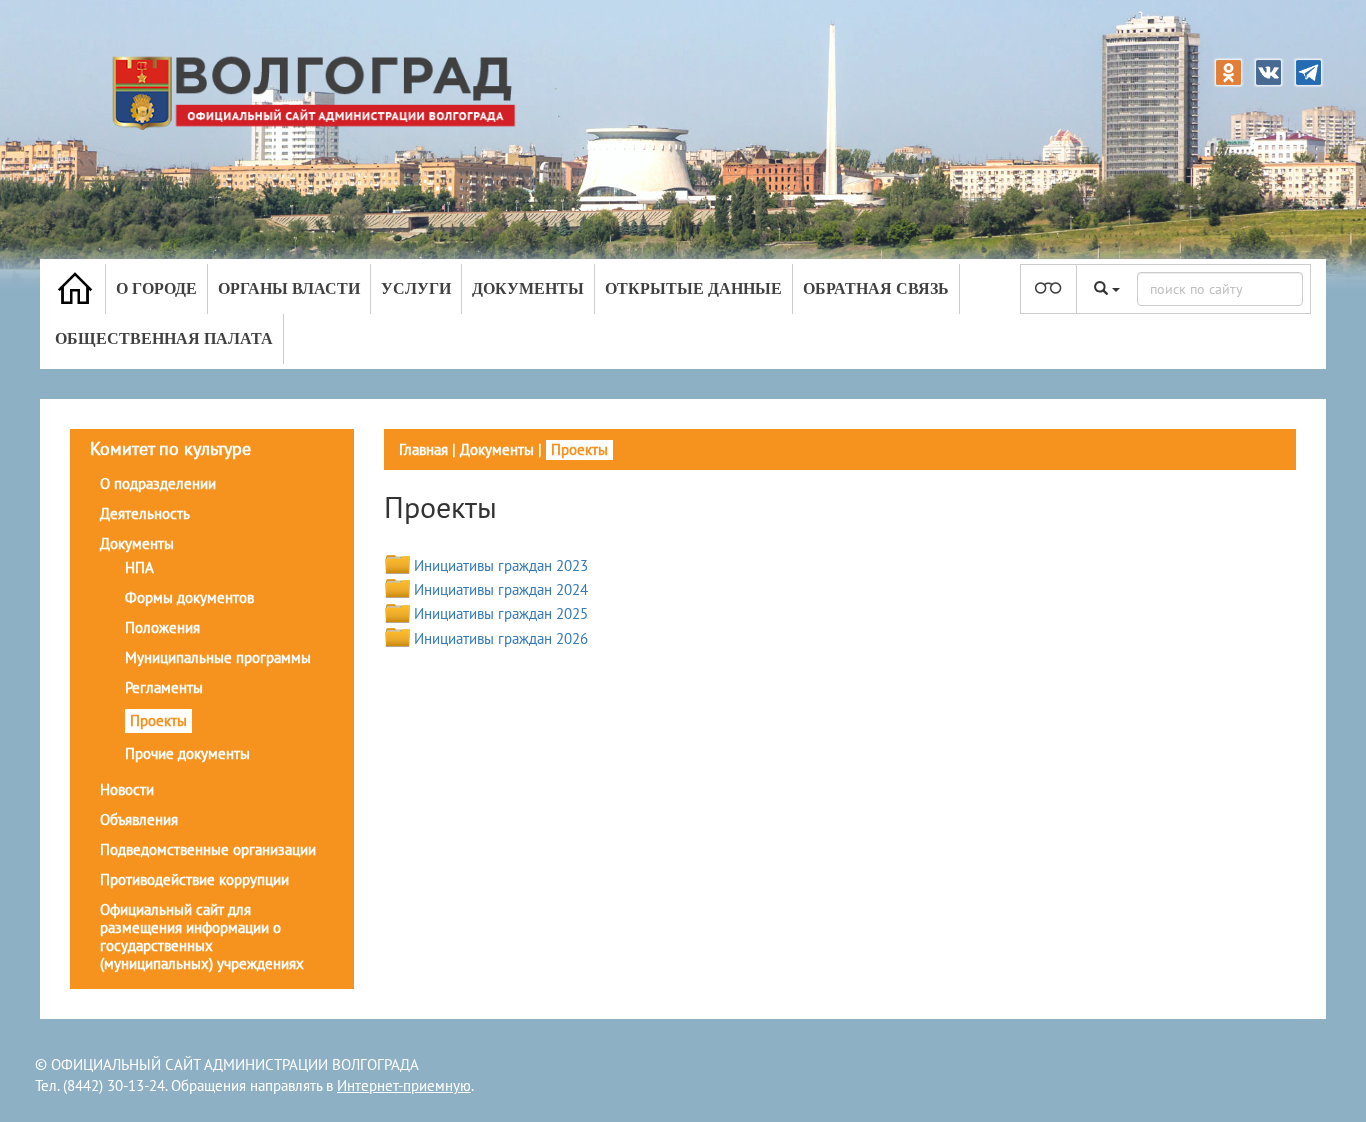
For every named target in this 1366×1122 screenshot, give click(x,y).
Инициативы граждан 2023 (501, 565)
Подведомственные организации (208, 849)
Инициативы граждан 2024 (501, 589)
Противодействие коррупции (194, 879)
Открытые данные (693, 288)
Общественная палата (164, 338)
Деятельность (145, 513)
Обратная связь (876, 288)
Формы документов (189, 597)
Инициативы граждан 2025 (501, 613)
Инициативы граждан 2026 (501, 638)
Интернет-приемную (404, 1085)
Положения (162, 627)
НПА (139, 567)
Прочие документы (187, 753)
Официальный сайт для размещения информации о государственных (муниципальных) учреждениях (202, 936)
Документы (528, 288)
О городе (156, 288)
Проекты (158, 720)
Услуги (416, 288)
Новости (127, 789)
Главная (423, 449)
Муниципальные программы (218, 657)
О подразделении (158, 483)
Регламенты (164, 687)
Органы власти (289, 288)
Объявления (139, 819)
